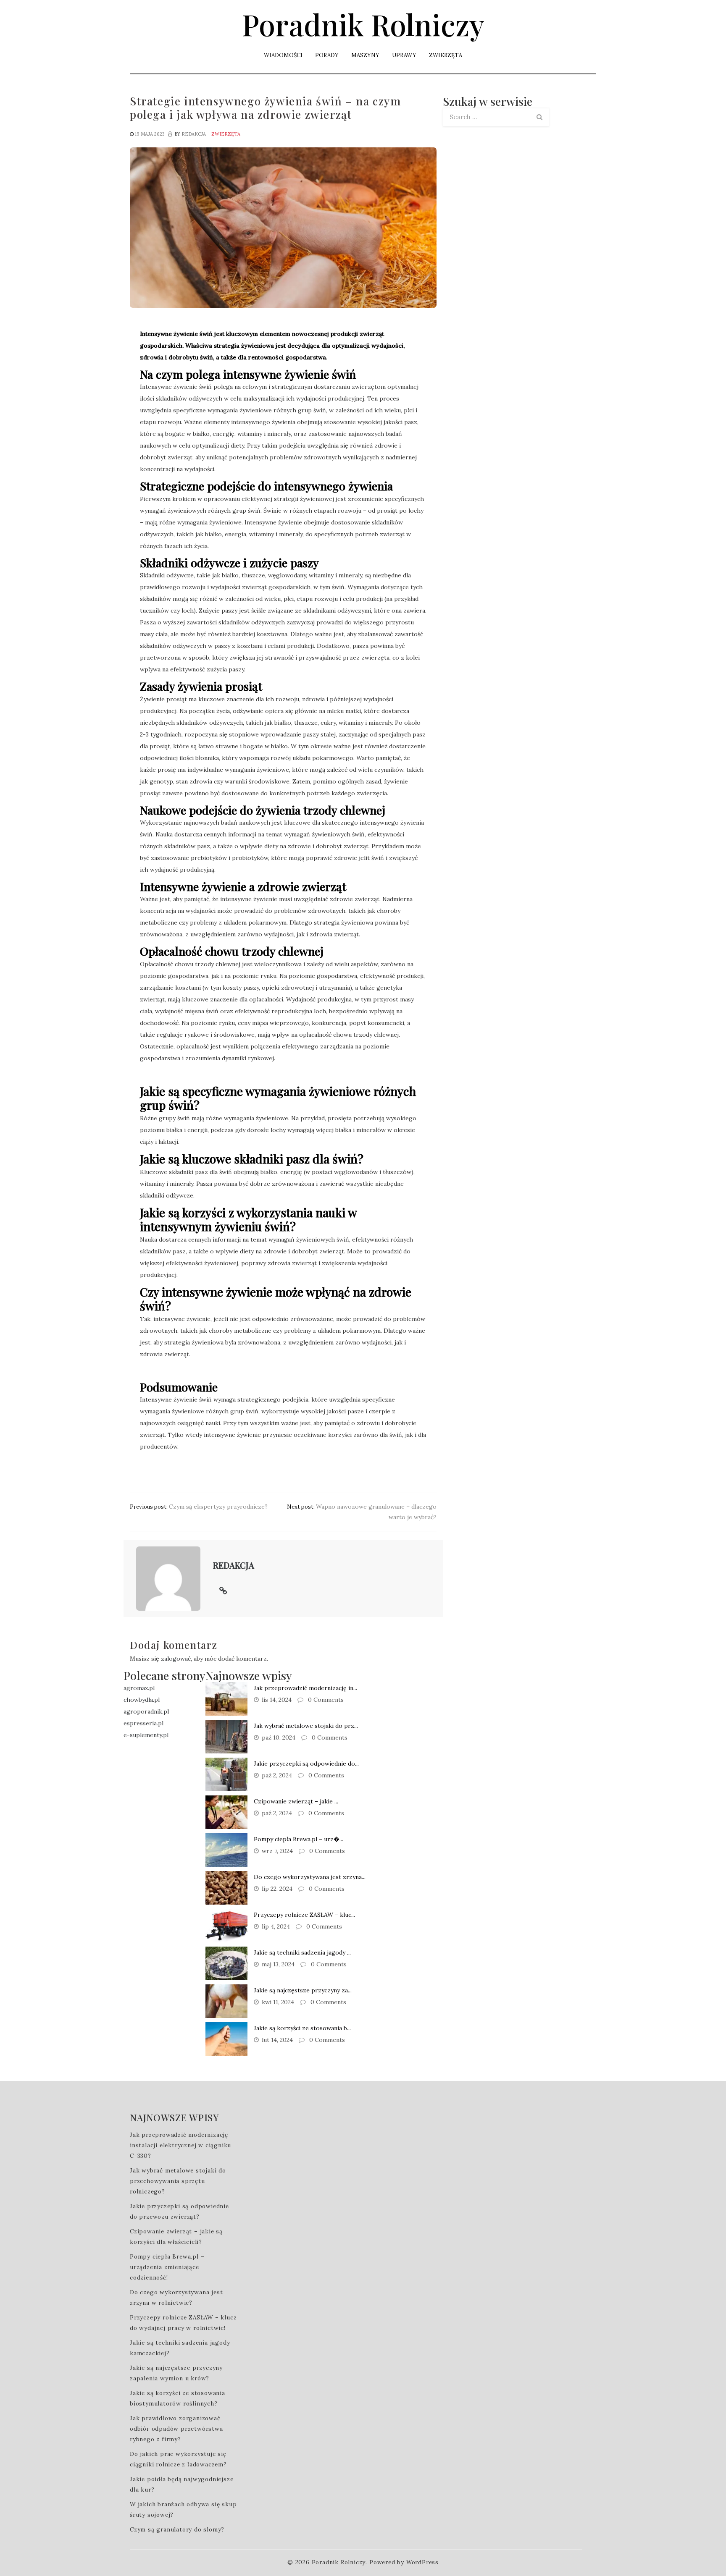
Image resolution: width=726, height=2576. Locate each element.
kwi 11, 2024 (278, 2002)
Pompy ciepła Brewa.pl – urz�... (299, 1839)
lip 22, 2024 (277, 1889)
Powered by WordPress (404, 2562)
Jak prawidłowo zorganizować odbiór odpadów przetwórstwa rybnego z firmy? (176, 2429)
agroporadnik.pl (146, 1711)
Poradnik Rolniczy (363, 24)
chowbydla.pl (142, 1700)
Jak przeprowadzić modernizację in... (305, 1688)
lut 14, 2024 (277, 2040)
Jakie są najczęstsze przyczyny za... (303, 1990)
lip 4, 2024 (276, 1926)
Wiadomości (283, 55)
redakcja (194, 134)
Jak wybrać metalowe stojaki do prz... (306, 1726)
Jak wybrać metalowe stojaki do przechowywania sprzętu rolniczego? (178, 2181)
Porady (327, 55)
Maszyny (365, 55)
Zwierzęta (446, 55)
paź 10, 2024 (279, 1737)
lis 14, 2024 (277, 1700)
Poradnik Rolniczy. (339, 2562)
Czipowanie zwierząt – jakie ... (296, 1801)
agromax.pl (139, 1688)
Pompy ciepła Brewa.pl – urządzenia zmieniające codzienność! (167, 2267)
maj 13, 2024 (278, 1964)
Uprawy (404, 55)
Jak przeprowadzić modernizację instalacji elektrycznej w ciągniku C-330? (180, 2145)
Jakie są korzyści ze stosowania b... (302, 2028)
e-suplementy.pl (146, 1735)
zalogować (176, 1659)
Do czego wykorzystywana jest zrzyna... (310, 1877)
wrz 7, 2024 (277, 1851)
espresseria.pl (143, 1723)
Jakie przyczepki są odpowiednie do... (306, 1764)
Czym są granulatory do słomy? (177, 2529)
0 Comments (325, 1700)
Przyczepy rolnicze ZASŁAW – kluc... (304, 1915)
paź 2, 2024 (277, 1775)
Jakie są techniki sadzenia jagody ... (302, 1952)
